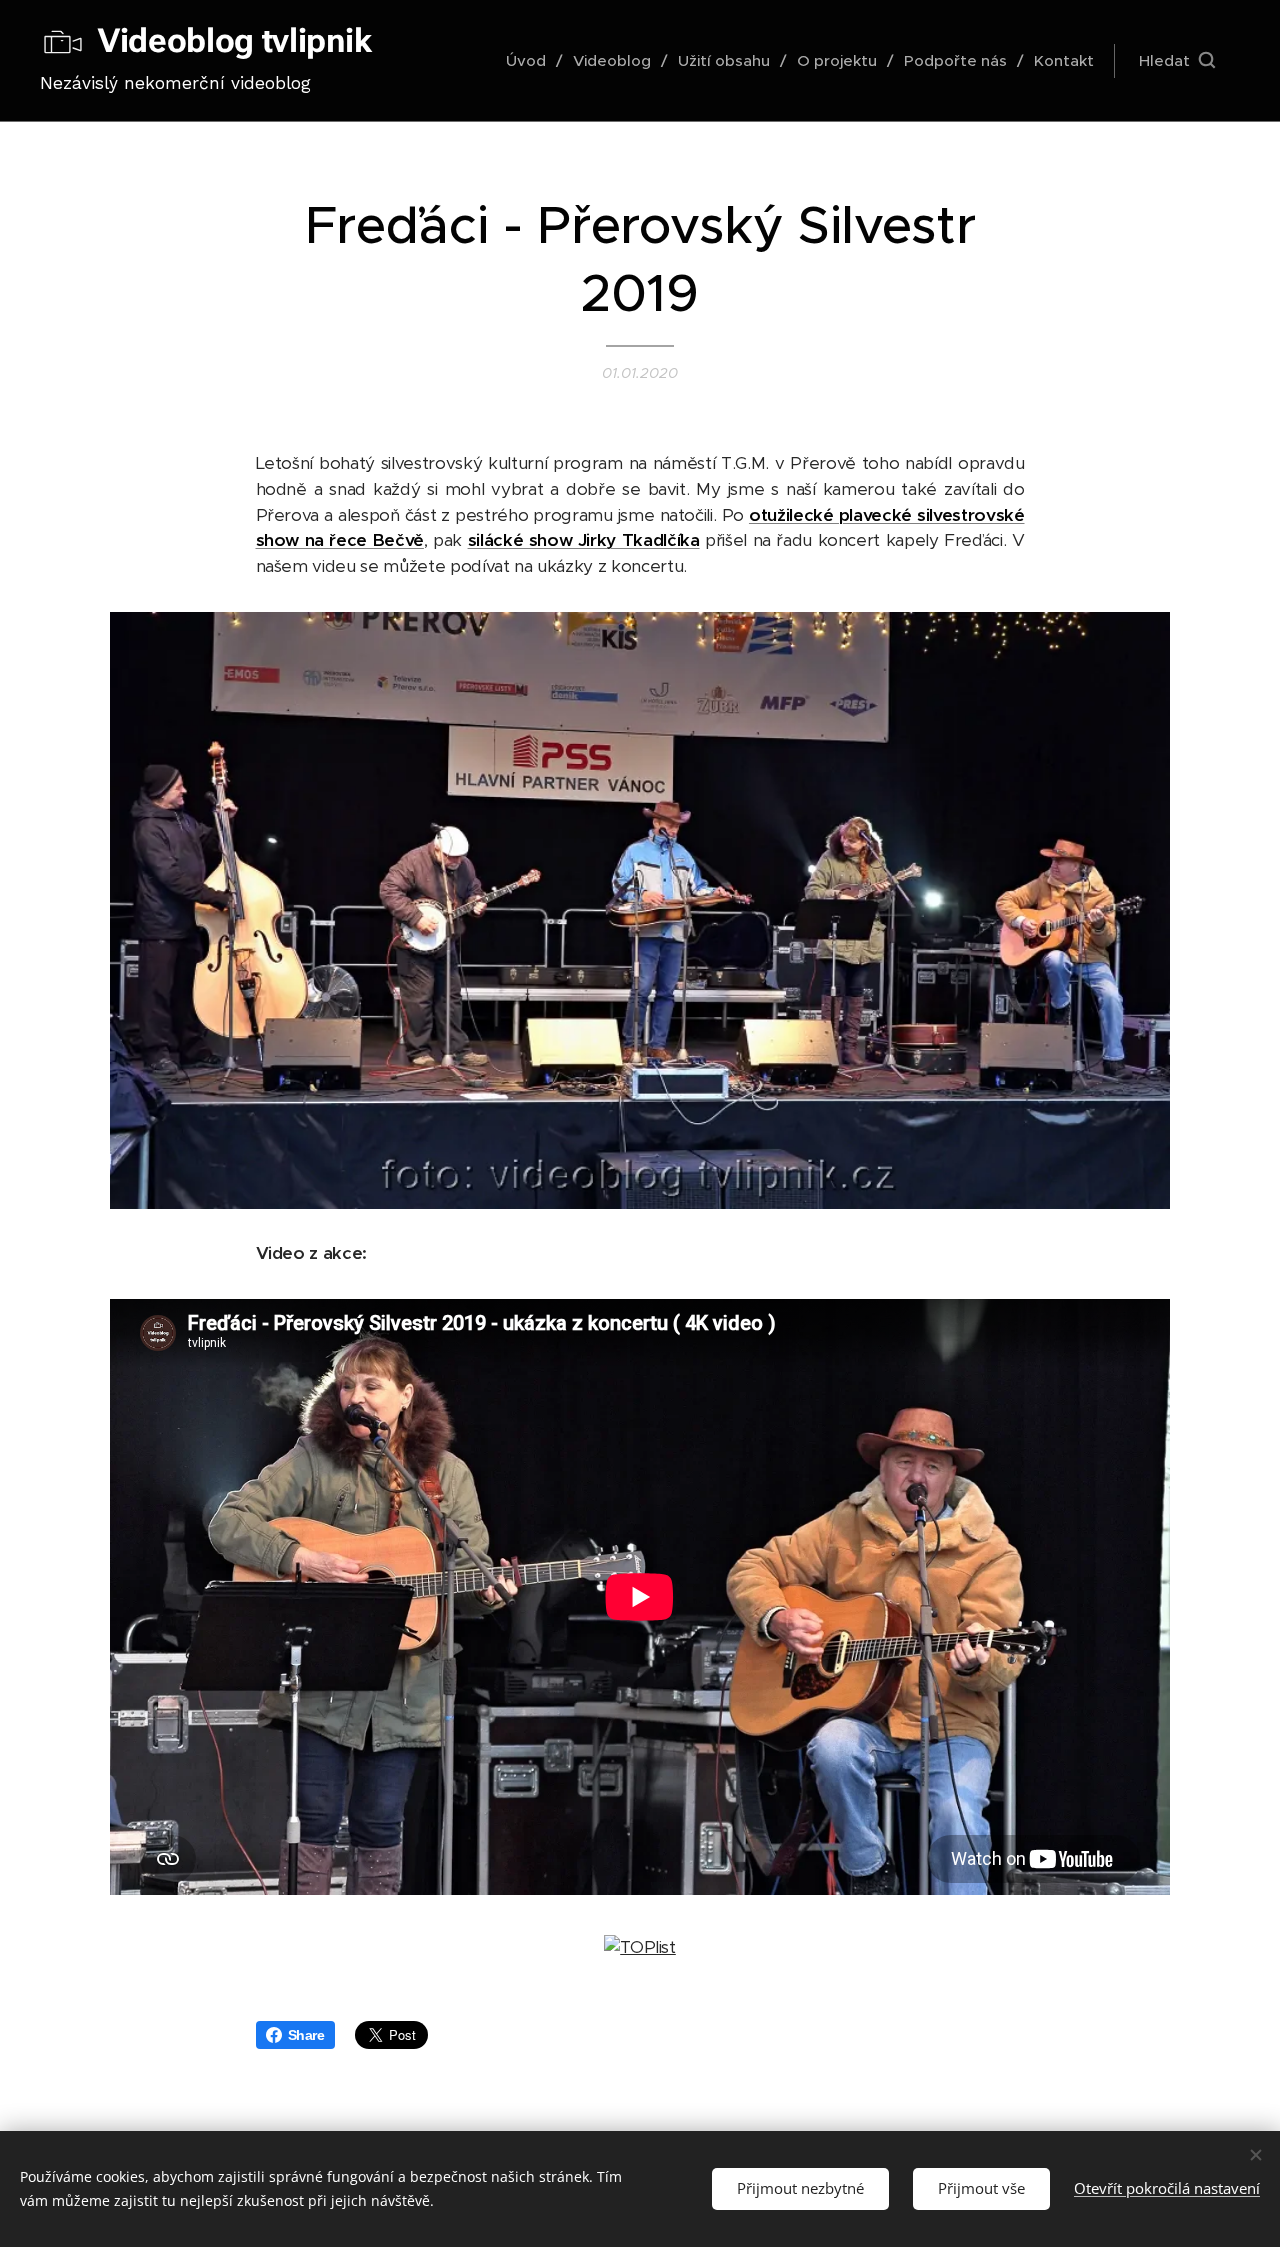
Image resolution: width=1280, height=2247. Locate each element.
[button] (1177, 61)
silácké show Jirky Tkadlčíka (584, 540)
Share (306, 2035)
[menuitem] (532, 61)
